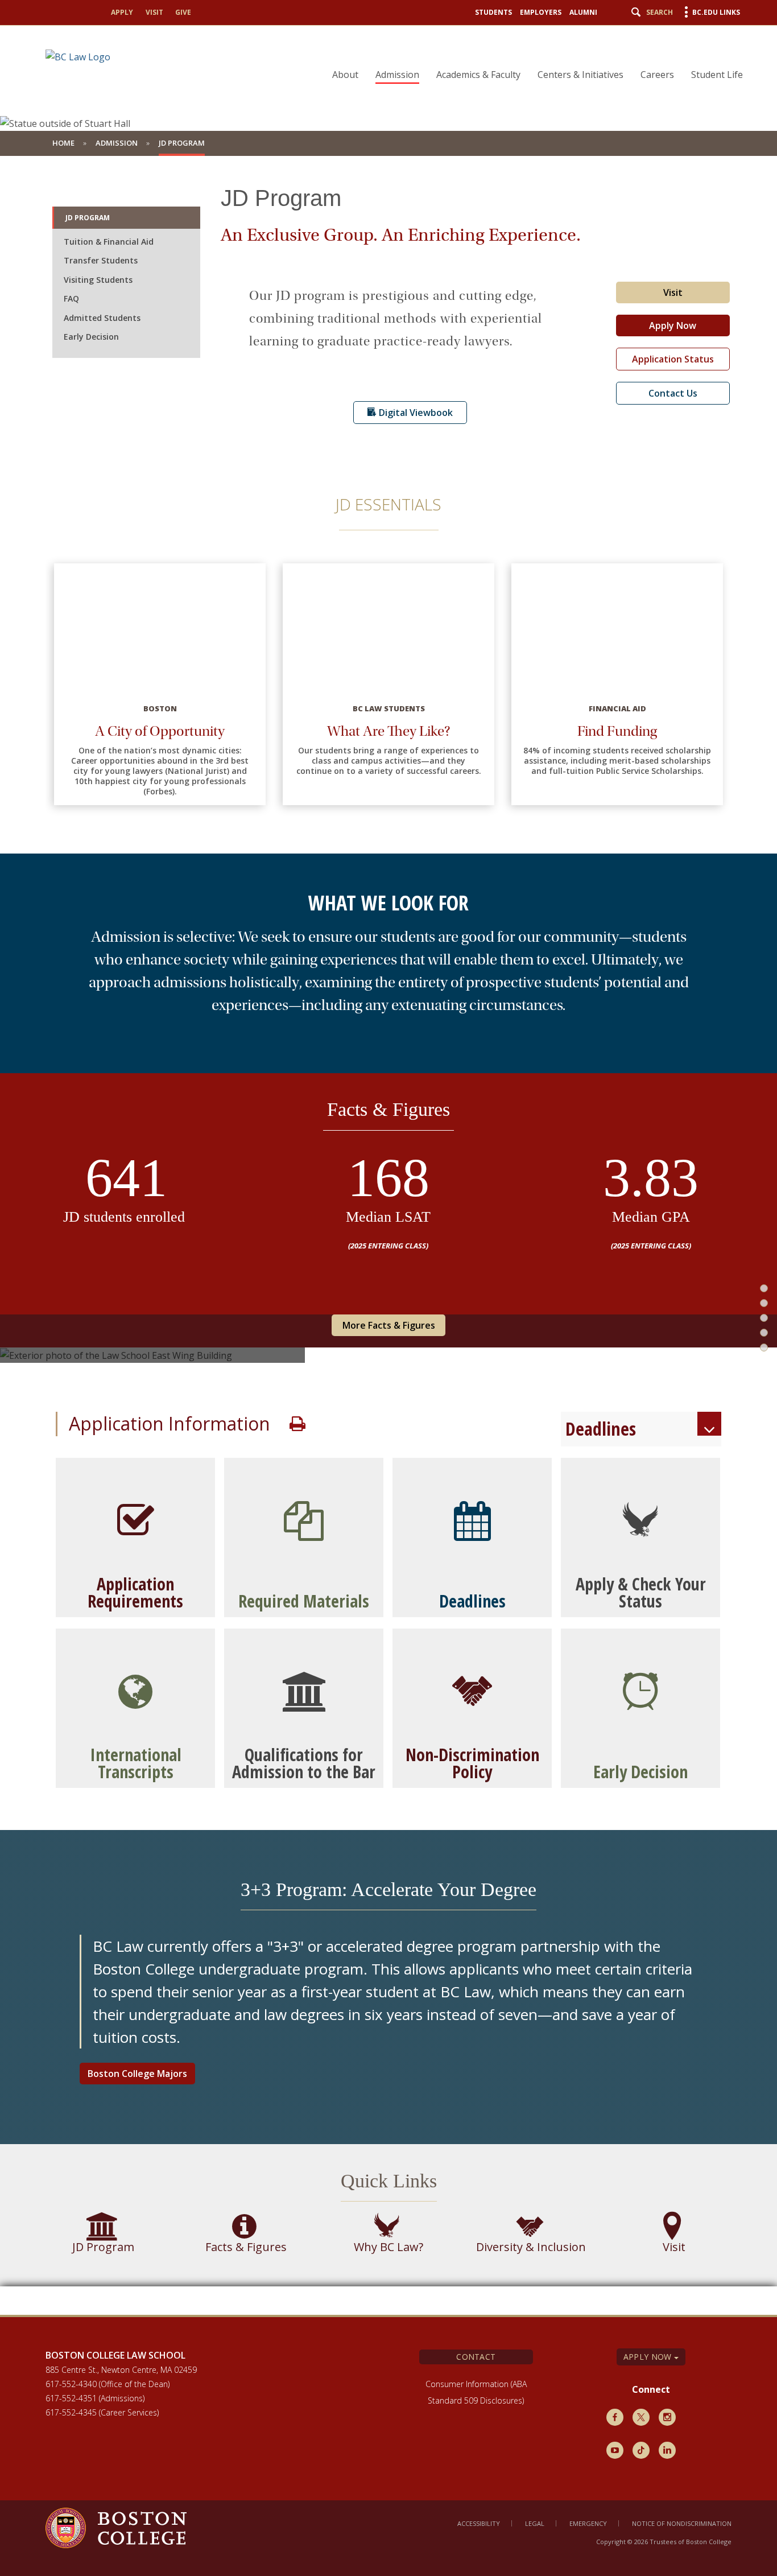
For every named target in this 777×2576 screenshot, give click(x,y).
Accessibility (479, 2523)
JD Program (88, 218)
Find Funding (617, 731)
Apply (122, 12)
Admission (397, 75)
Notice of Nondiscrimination (682, 2523)
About (345, 75)
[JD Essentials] (756, 1229)
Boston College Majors (137, 2074)
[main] (388, 1235)
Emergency (588, 2523)
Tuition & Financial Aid (109, 242)
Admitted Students (102, 318)
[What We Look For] (756, 1277)
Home (63, 143)
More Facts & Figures (389, 1325)
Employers (541, 12)
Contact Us (673, 393)
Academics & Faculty (478, 75)
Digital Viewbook (415, 413)
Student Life (717, 75)
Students (493, 12)
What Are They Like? (389, 731)
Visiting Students (98, 280)
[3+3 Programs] (756, 1424)
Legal (535, 2523)
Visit (154, 12)
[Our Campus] (756, 1326)
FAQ (71, 298)
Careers (657, 75)
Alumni (583, 12)
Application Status (673, 359)
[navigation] (530, 55)
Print (297, 1424)
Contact (476, 2357)
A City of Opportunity (160, 731)
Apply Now (673, 325)
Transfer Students (101, 260)
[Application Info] (756, 1375)
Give (183, 12)
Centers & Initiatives (580, 75)
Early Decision (91, 337)
